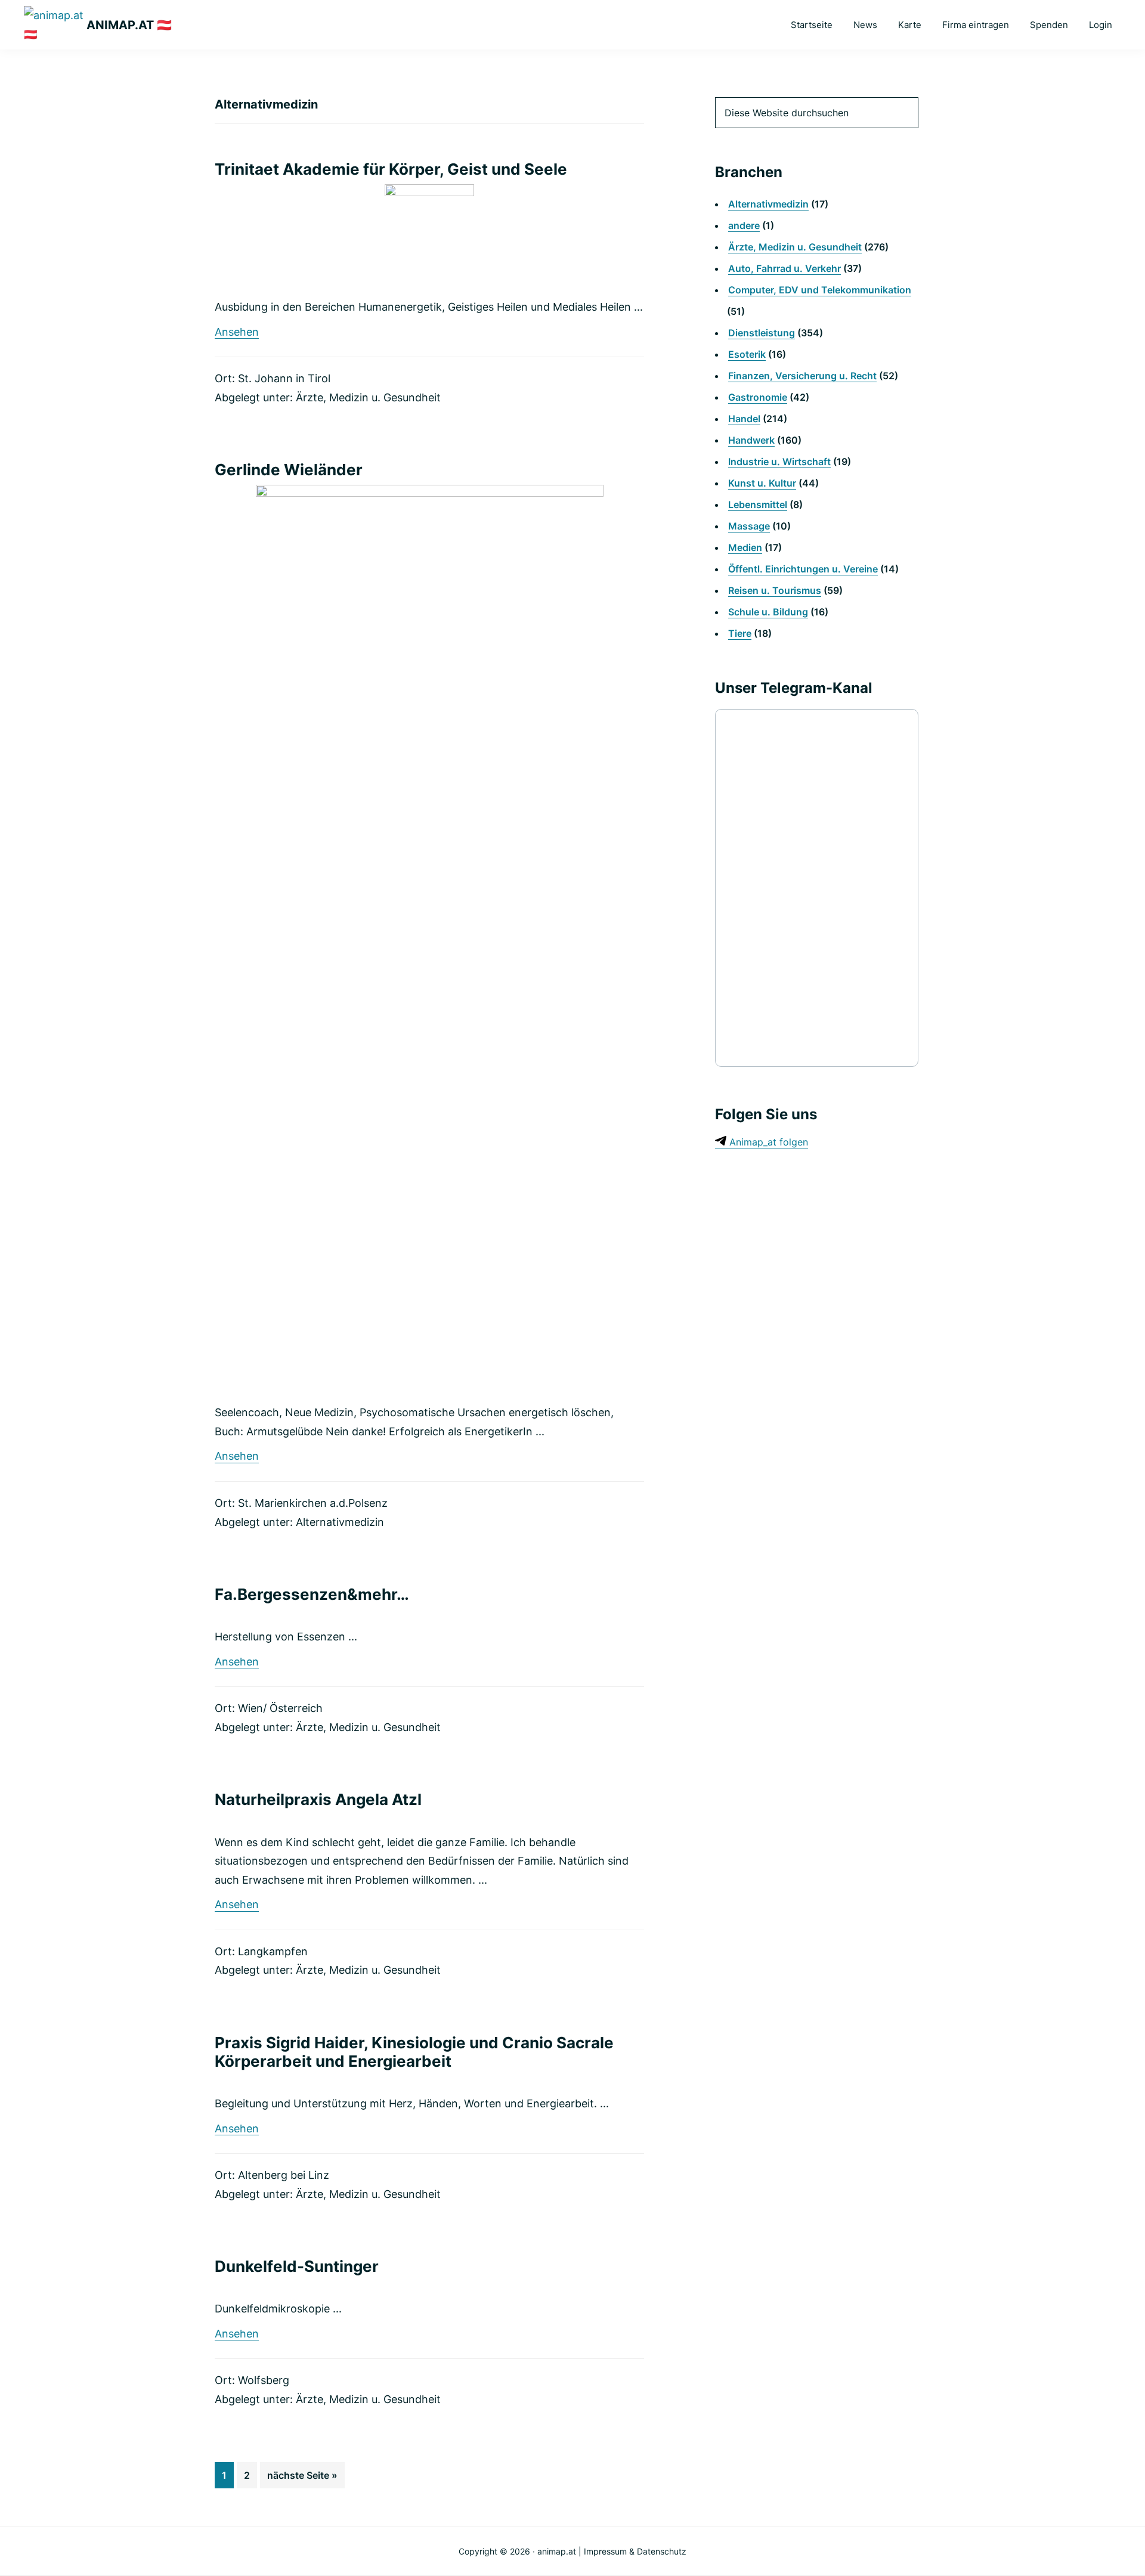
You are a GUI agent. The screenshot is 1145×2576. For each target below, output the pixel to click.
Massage (749, 526)
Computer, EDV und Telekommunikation (820, 290)
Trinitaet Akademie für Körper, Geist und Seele (391, 169)
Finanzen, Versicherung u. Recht (802, 376)
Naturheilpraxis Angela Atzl (318, 1799)
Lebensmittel (758, 504)
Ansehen (237, 332)
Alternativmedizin (340, 1522)
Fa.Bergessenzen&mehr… (312, 1594)
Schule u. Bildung (768, 612)
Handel (744, 419)
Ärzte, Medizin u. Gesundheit (368, 397)
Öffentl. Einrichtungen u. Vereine (803, 569)
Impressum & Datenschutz (635, 2551)
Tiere (740, 633)
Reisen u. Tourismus (775, 590)
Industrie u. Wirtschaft (779, 462)
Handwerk (751, 440)
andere (744, 225)
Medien (745, 547)
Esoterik (747, 354)
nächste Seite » (302, 2479)
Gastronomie (758, 397)
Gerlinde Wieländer (289, 470)
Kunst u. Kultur (762, 483)
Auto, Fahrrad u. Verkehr (785, 268)
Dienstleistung (762, 333)
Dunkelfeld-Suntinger (297, 2266)
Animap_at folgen (767, 1142)
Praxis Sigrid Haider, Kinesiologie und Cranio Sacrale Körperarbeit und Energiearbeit (414, 2052)
